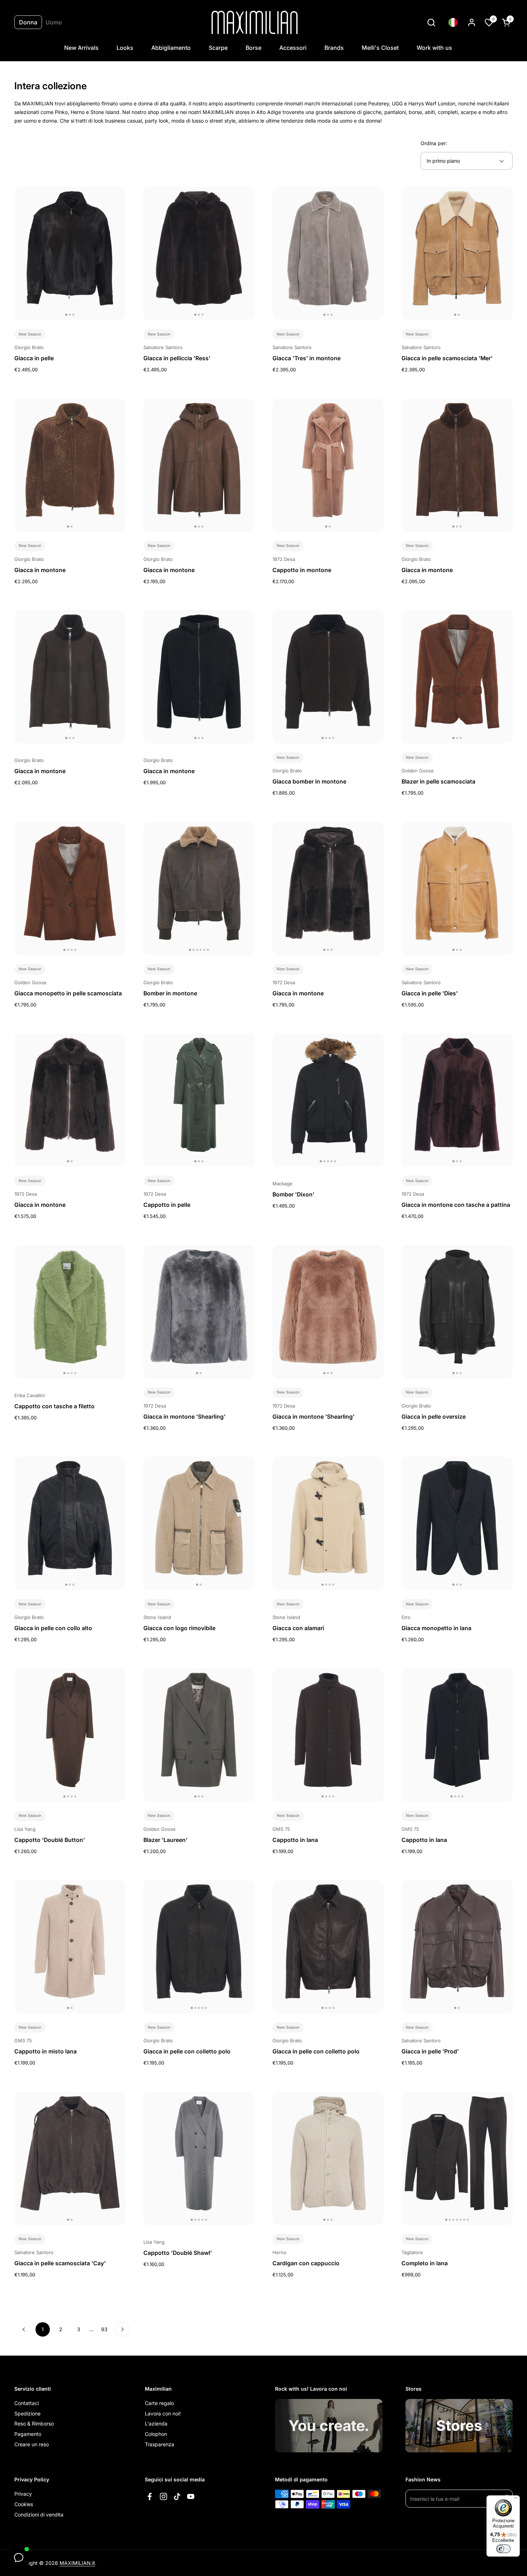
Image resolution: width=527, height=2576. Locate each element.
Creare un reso (32, 2444)
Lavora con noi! (163, 2413)
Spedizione (27, 2413)
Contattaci (27, 2403)
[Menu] (516, 2500)
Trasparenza (160, 2444)
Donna (28, 22)
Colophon (156, 2434)
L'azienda (156, 2423)
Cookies (24, 2504)
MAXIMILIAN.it (77, 2563)
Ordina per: (434, 143)
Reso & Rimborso (34, 2423)
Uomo (54, 22)
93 (106, 2329)
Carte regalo (159, 2403)
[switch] (503, 2549)
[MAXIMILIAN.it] (255, 22)
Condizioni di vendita (39, 2515)
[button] (431, 22)
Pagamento (28, 2434)
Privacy (23, 2494)
